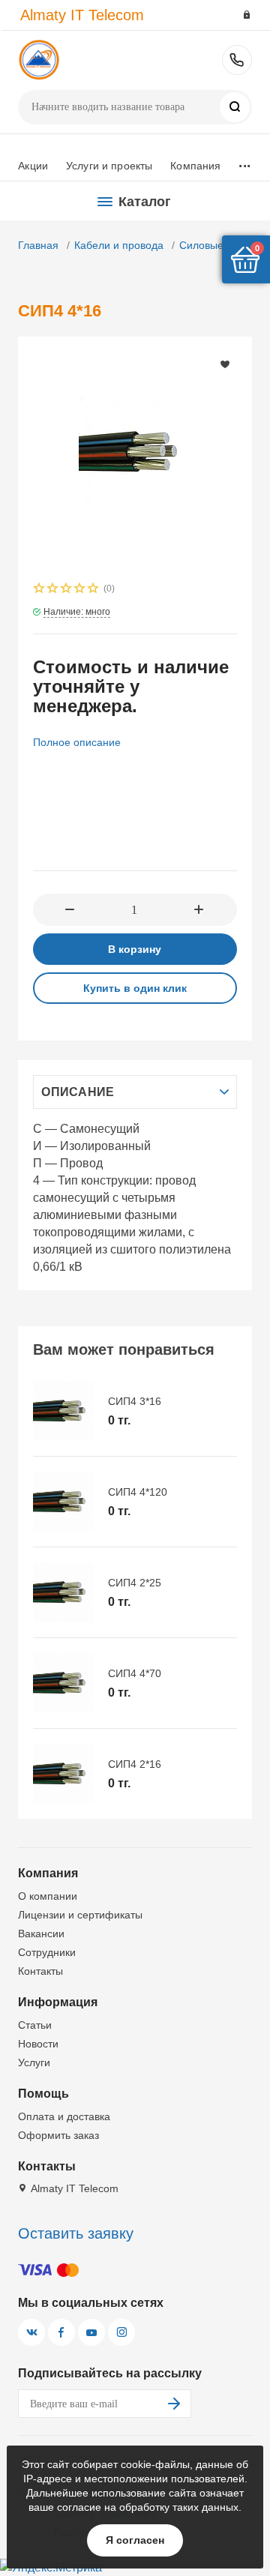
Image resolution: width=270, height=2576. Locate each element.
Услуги (34, 2062)
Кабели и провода (119, 245)
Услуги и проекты (109, 166)
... (244, 162)
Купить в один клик (135, 988)
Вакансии (41, 1933)
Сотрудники (47, 1952)
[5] (94, 590)
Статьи (35, 2025)
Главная (38, 245)
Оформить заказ (58, 2135)
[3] (67, 590)
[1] (40, 590)
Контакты (40, 1971)
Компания (195, 166)
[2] (53, 590)
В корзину (135, 949)
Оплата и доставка (64, 2116)
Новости (38, 2044)
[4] (80, 590)
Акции (33, 166)
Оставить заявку (76, 2233)
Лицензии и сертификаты (80, 1915)
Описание (78, 1092)
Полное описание (77, 742)
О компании (48, 1896)
